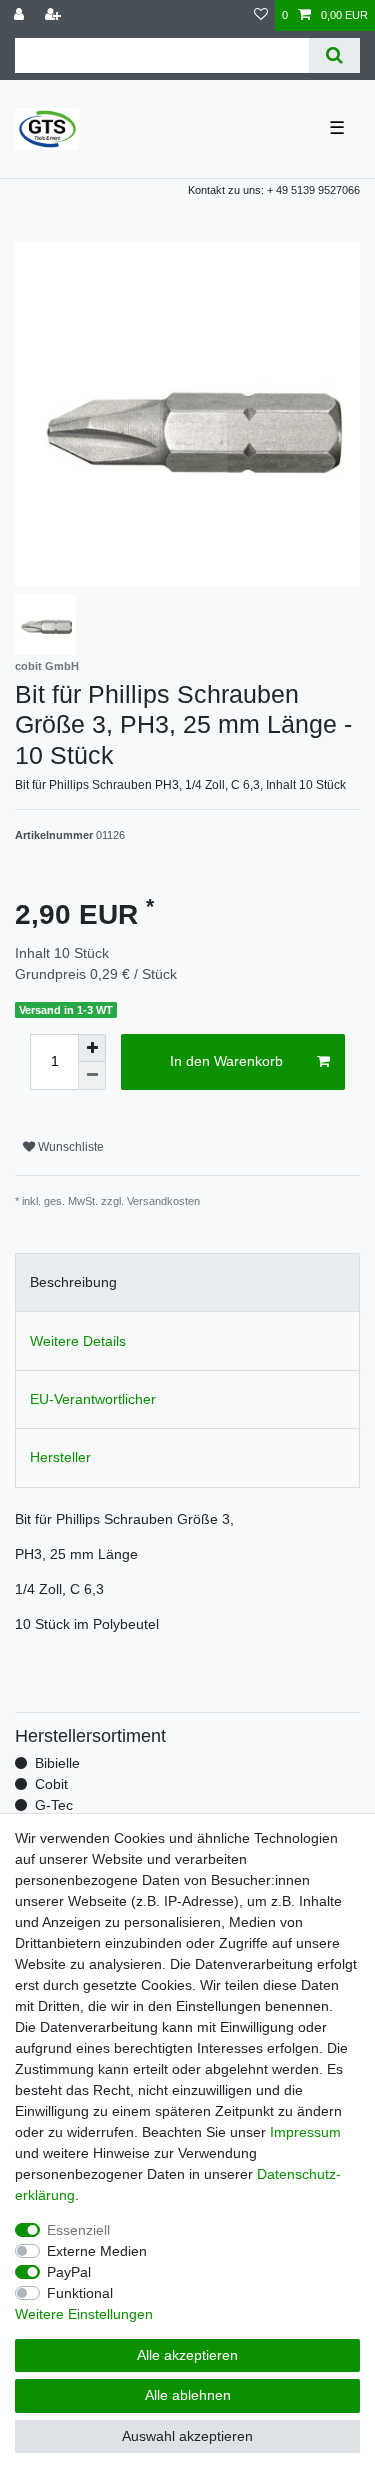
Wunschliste (69, 1147)
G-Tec (54, 1805)
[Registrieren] (55, 15)
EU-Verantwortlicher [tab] (93, 1399)
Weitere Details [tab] (78, 1341)
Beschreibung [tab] (73, 1282)
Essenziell (78, 2230)
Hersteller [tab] (60, 1457)
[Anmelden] (21, 15)
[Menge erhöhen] (92, 1048)
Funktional (80, 2293)
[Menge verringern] (92, 1076)
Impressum (305, 2132)
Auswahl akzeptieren (187, 2436)
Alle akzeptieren (187, 2355)
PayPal (69, 2272)
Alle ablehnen (188, 2395)
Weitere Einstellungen (84, 2314)
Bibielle (57, 1763)
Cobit (51, 1784)
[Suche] (334, 55)
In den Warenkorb (226, 1061)
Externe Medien (97, 2251)
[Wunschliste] (261, 15)
